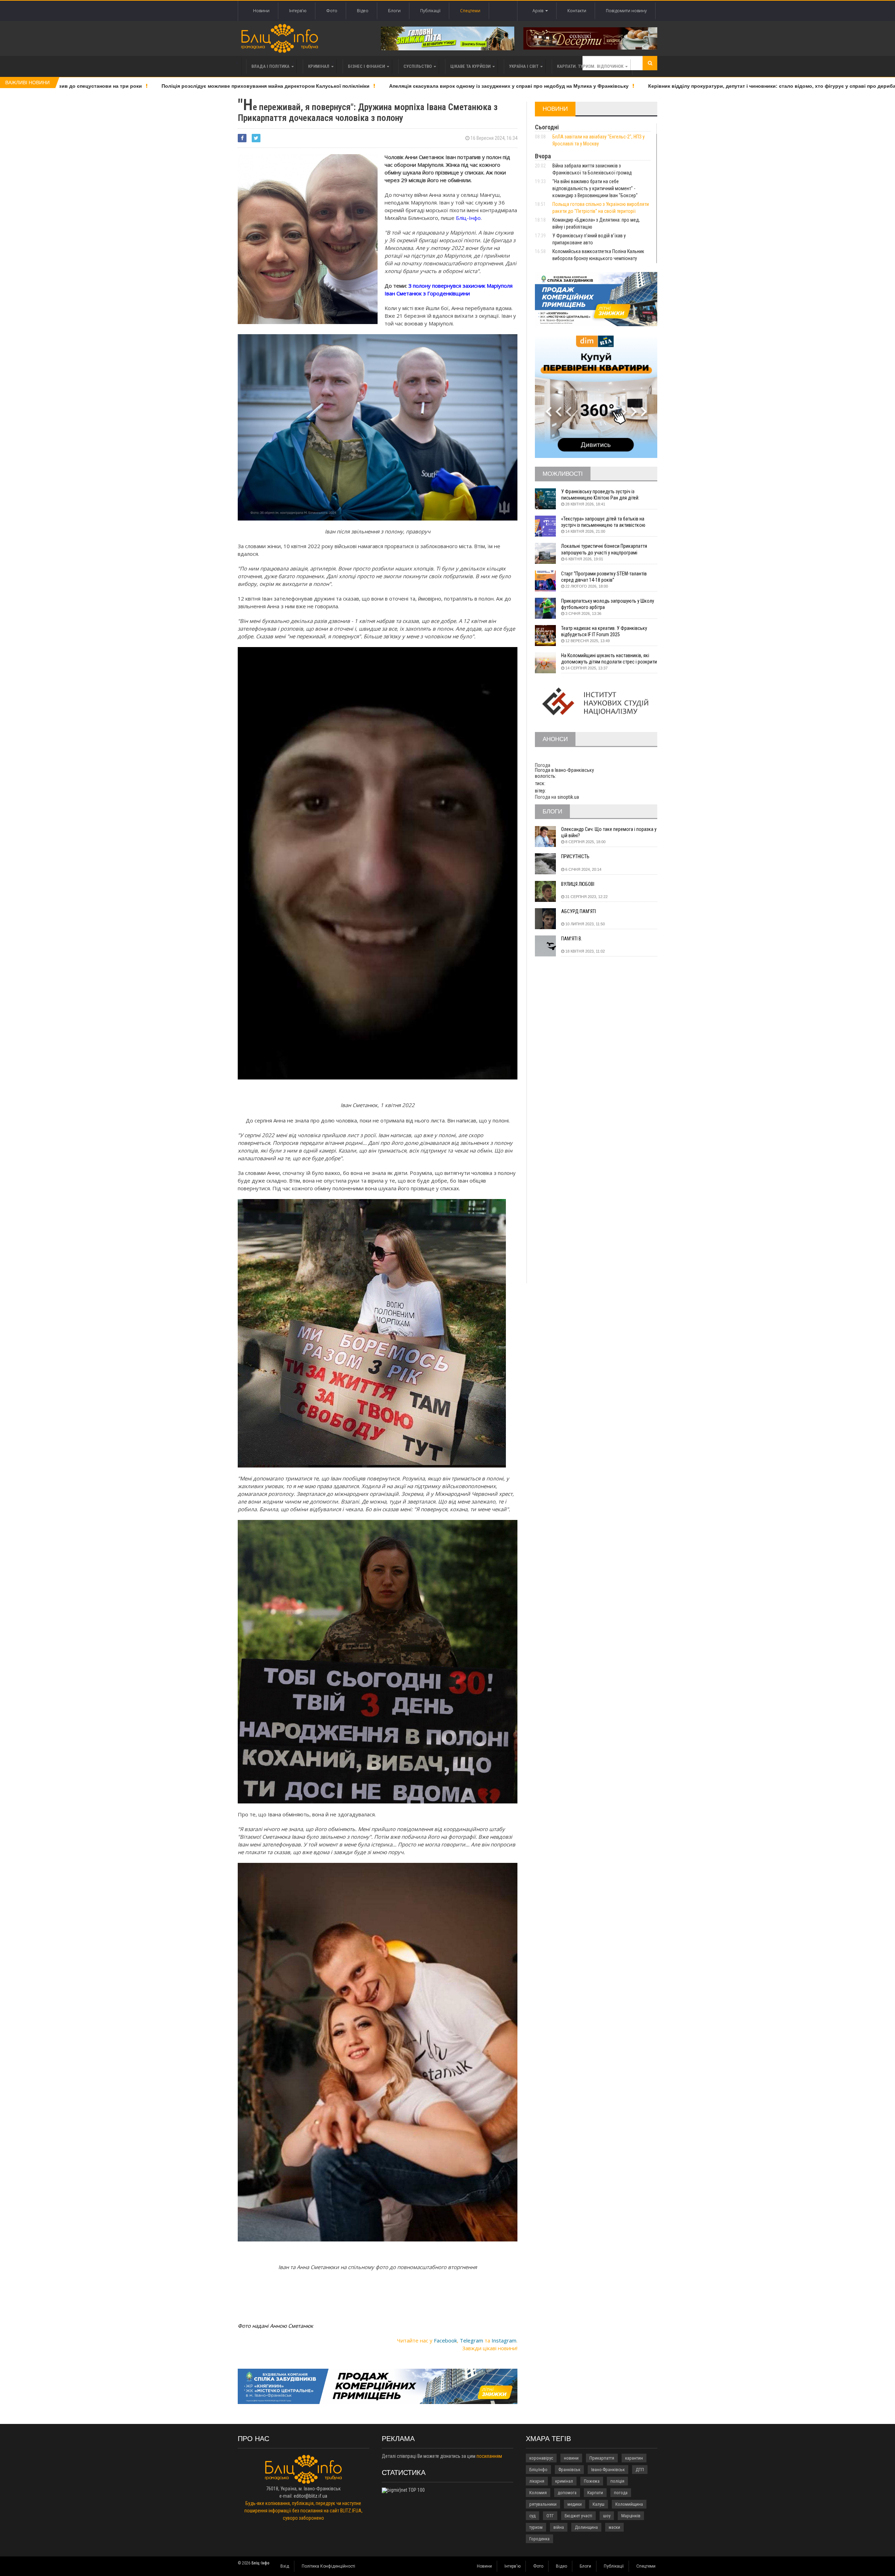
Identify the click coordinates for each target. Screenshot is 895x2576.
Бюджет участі (578, 2516)
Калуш (599, 2504)
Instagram (504, 2340)
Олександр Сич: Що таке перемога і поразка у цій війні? (609, 832)
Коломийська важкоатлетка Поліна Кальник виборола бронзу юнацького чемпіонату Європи (598, 258)
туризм (536, 2527)
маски (614, 2527)
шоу (607, 2516)
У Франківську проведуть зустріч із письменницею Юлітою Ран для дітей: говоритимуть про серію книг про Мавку (603, 495)
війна (559, 2527)
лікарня (537, 2481)
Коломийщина (629, 2504)
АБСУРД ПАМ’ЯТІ (579, 911)
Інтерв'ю (298, 11)
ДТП (640, 2470)
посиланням (489, 2456)
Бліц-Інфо (538, 2470)
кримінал (564, 2481)
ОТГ (550, 2516)
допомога (567, 2493)
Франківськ (569, 2470)
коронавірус (541, 2458)
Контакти (577, 11)
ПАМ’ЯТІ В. (572, 939)
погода (621, 2493)
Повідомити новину (626, 11)
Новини (261, 11)
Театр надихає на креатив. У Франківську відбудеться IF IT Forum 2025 (604, 631)
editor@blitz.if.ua (310, 2496)
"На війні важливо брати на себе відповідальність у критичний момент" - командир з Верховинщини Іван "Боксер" (595, 188)
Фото (332, 11)
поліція (617, 2481)
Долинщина (586, 2527)
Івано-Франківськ (608, 2470)
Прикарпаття (602, 2458)
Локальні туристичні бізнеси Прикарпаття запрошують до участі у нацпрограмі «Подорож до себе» (604, 549)
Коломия (538, 2493)
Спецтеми (470, 11)
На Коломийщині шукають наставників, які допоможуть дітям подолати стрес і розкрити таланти (609, 659)
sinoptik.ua (568, 797)
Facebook (445, 2340)
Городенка (539, 2539)
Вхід (285, 2566)
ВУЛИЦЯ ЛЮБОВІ (578, 884)
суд (532, 2516)
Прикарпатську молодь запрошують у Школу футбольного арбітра (608, 604)
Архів (539, 11)
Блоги (394, 11)
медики (575, 2504)
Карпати (595, 2493)
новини (571, 2458)
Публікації (430, 11)
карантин (634, 2458)
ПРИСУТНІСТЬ (575, 856)
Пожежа (592, 2481)
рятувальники (543, 2504)
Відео (363, 11)
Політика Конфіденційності (328, 2566)
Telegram (471, 2340)
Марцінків (631, 2516)
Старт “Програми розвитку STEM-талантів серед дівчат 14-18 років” (604, 577)
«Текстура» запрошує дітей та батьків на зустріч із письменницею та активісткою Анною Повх (603, 522)
